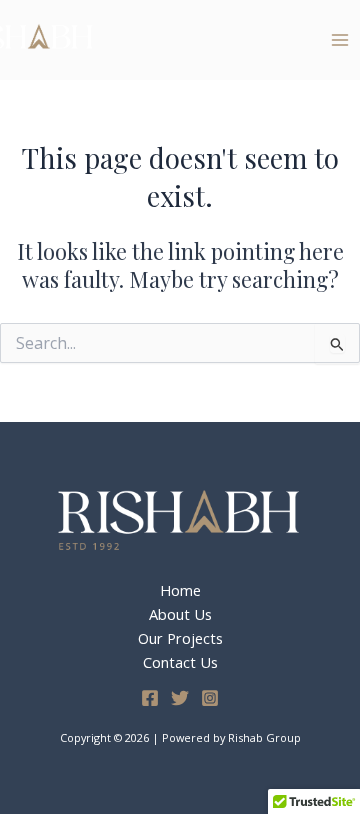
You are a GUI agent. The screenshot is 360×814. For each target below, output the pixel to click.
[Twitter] (180, 698)
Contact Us (180, 662)
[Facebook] (150, 698)
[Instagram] (210, 698)
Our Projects (180, 638)
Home (180, 590)
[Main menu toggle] (340, 39)
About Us (180, 614)
